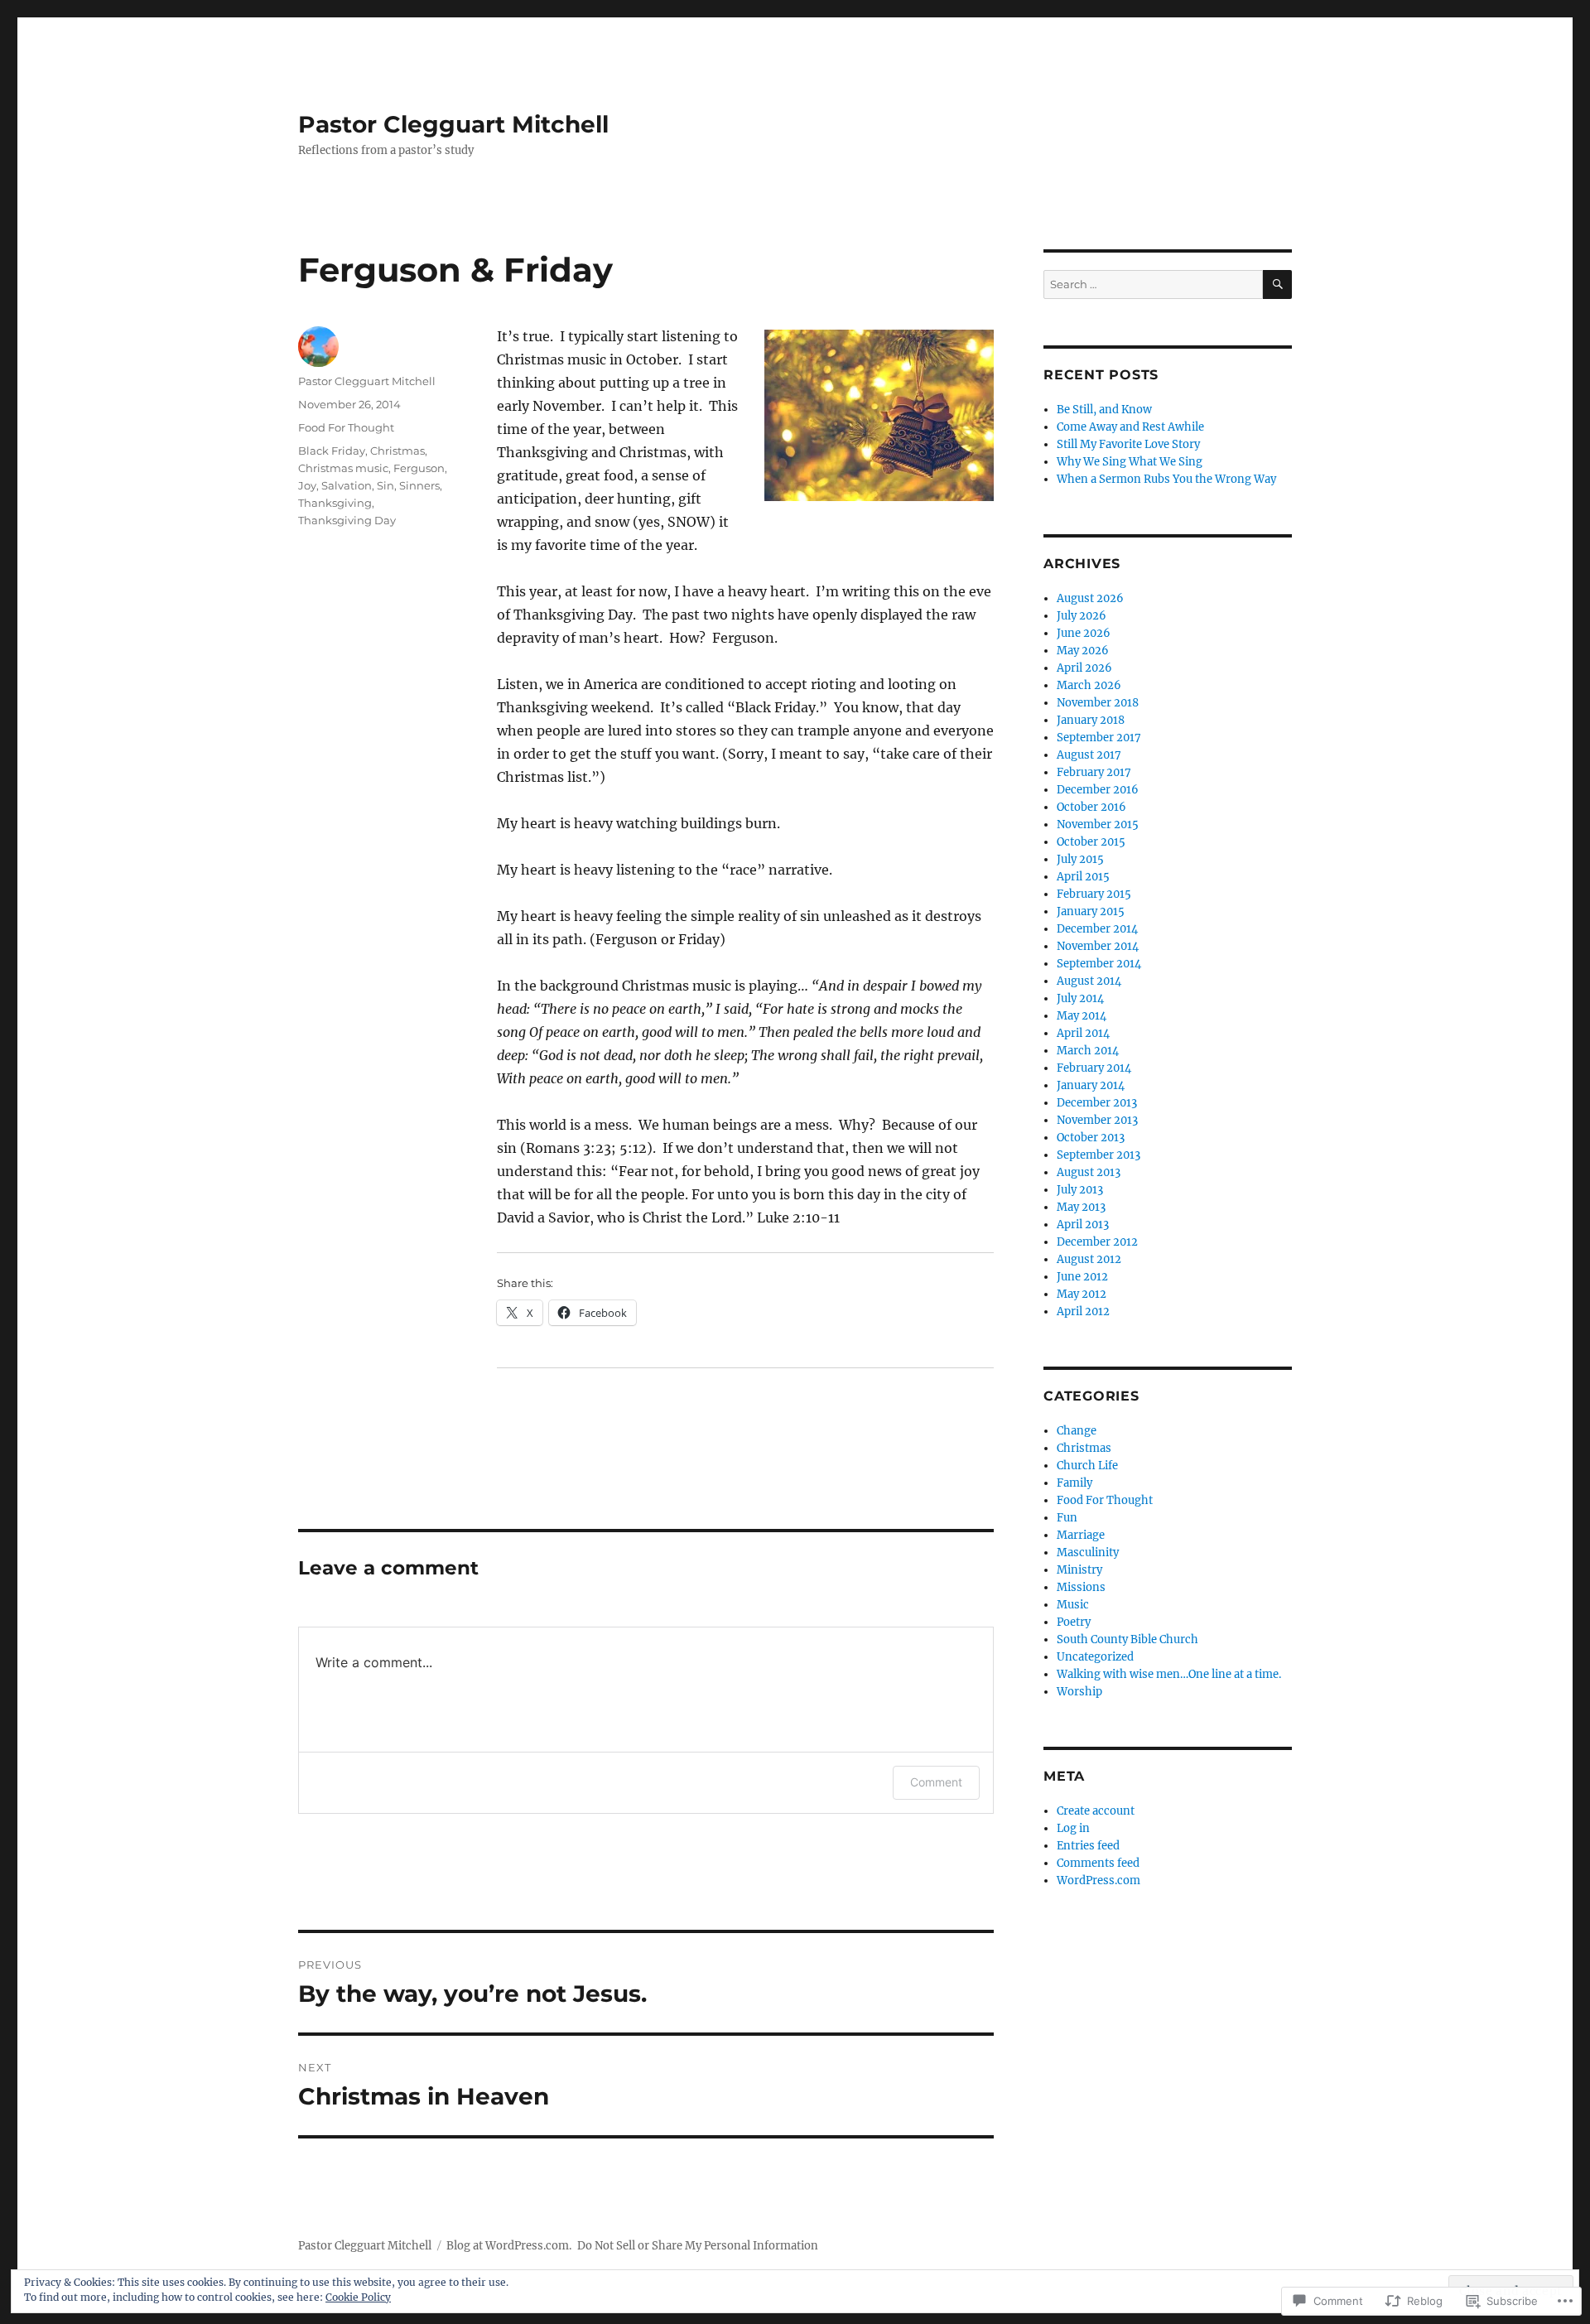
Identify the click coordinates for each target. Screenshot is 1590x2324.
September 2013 (1099, 1155)
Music (1073, 1605)
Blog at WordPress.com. (509, 2246)
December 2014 (1097, 929)
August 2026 (1090, 598)
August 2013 (1089, 1172)
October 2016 (1091, 807)
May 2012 (1082, 1294)
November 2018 (1098, 703)
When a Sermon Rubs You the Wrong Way (1166, 479)
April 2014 (1083, 1033)
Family (1074, 1483)
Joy (307, 485)
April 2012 (1083, 1311)
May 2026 (1083, 651)
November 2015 (1098, 824)
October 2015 (1091, 842)
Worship (1079, 1692)
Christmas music (343, 468)
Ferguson (419, 468)
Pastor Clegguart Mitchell (453, 124)
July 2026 (1082, 616)
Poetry (1074, 1622)
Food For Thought (346, 427)
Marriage (1081, 1535)
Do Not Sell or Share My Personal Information (698, 2246)
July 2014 (1080, 998)
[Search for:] (1153, 284)
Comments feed (1098, 1863)
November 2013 (1097, 1120)
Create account (1096, 1811)
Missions (1081, 1587)
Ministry (1079, 1570)
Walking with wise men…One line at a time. (1169, 1674)
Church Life (1087, 1466)
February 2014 (1094, 1068)
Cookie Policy (358, 2297)
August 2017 (1089, 755)
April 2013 (1083, 1225)
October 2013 (1091, 1138)
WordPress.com (1099, 1880)
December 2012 (1097, 1242)
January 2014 (1091, 1085)
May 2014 (1082, 1016)
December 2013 (1097, 1103)
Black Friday (332, 451)
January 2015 (1091, 911)
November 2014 (1098, 946)
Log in (1073, 1828)
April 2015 (1083, 877)
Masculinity (1088, 1553)
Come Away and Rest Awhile (1130, 427)
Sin (385, 485)
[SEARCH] (1277, 284)
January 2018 (1091, 720)
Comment (936, 1782)
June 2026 (1084, 633)
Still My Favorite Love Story (1128, 444)
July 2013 (1080, 1190)
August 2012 (1089, 1259)
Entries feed (1088, 1846)
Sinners (419, 485)
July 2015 (1080, 859)
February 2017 (1094, 772)
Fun (1067, 1518)
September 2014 (1099, 964)
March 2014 (1088, 1051)
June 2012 (1082, 1277)
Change (1077, 1431)
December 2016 (1098, 790)
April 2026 (1084, 668)
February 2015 (1094, 894)
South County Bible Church (1127, 1639)
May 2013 (1081, 1207)
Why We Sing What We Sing (1130, 462)
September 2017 (1099, 738)
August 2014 (1089, 981)
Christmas (397, 451)
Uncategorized (1095, 1657)
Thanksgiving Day (347, 520)
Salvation (347, 485)
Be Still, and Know (1104, 410)
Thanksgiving (335, 503)
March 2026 (1089, 685)
